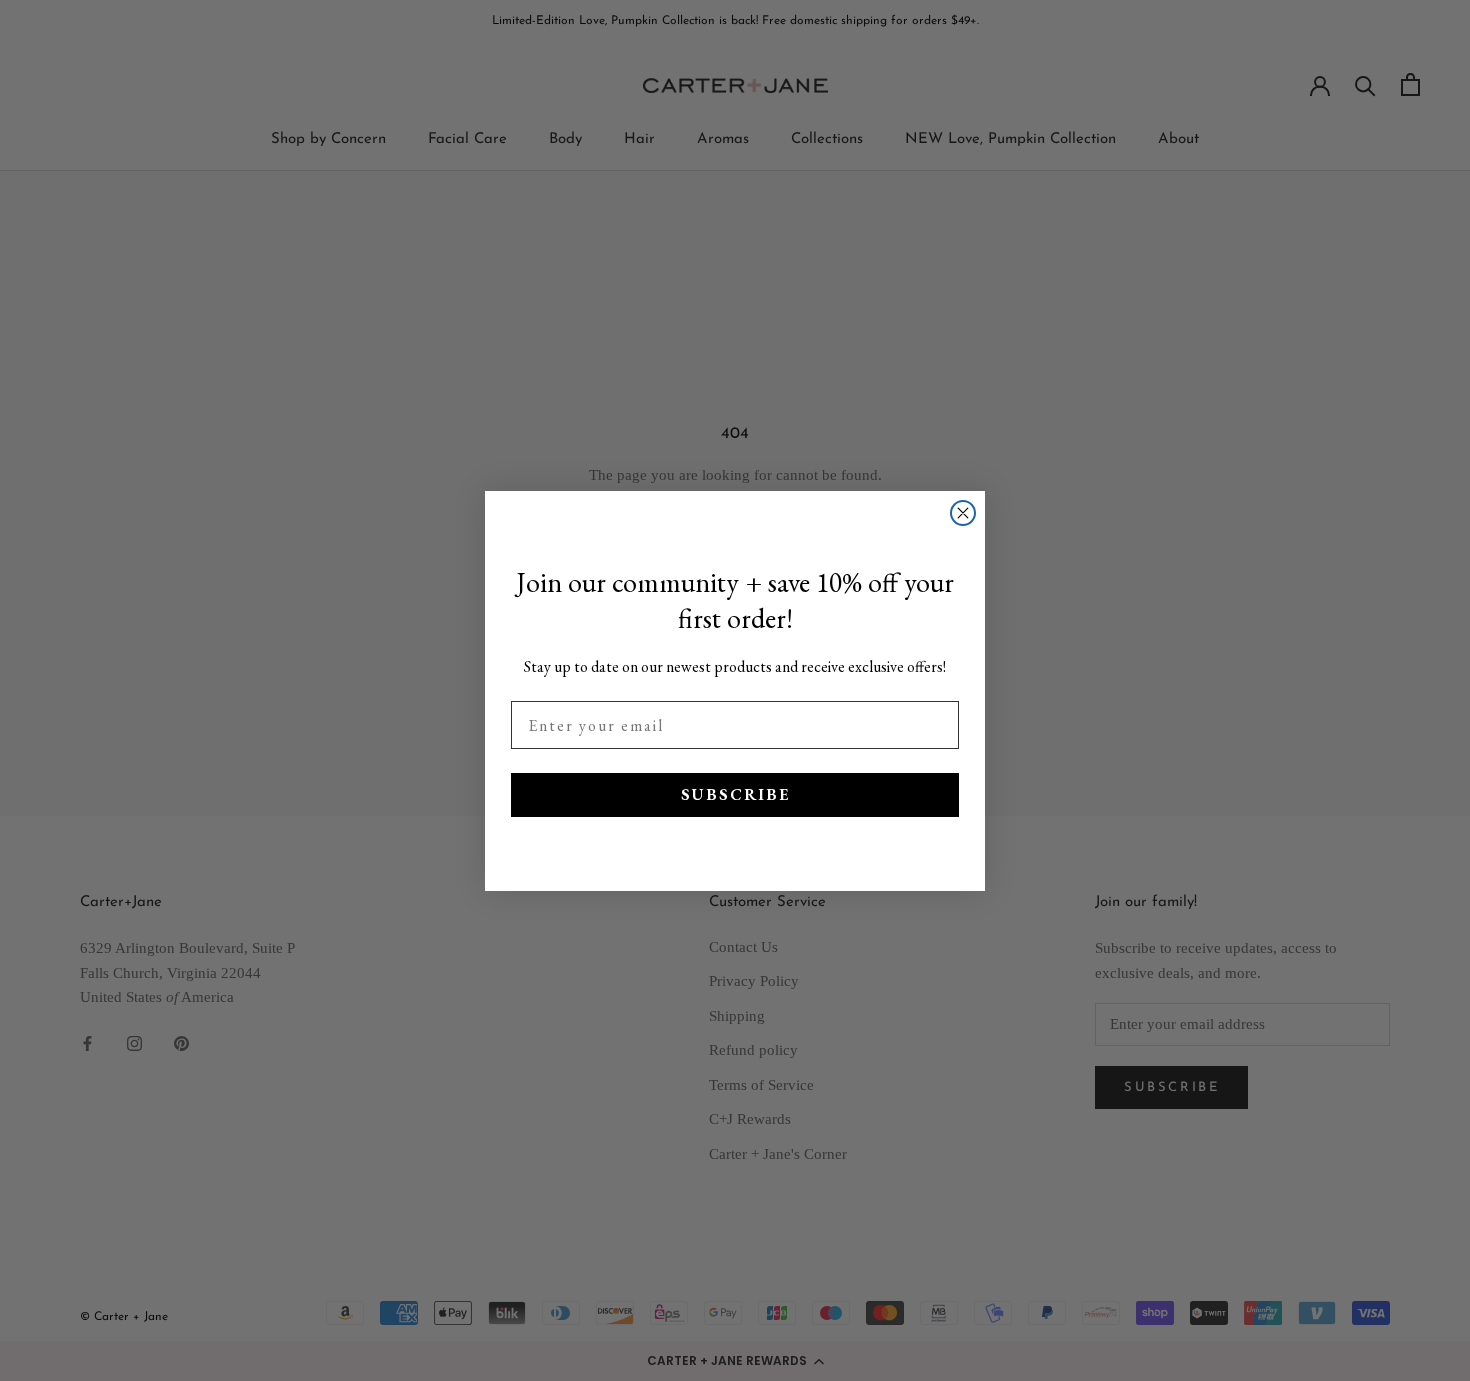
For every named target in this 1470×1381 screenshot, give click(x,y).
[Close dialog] (963, 513)
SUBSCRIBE (735, 794)
